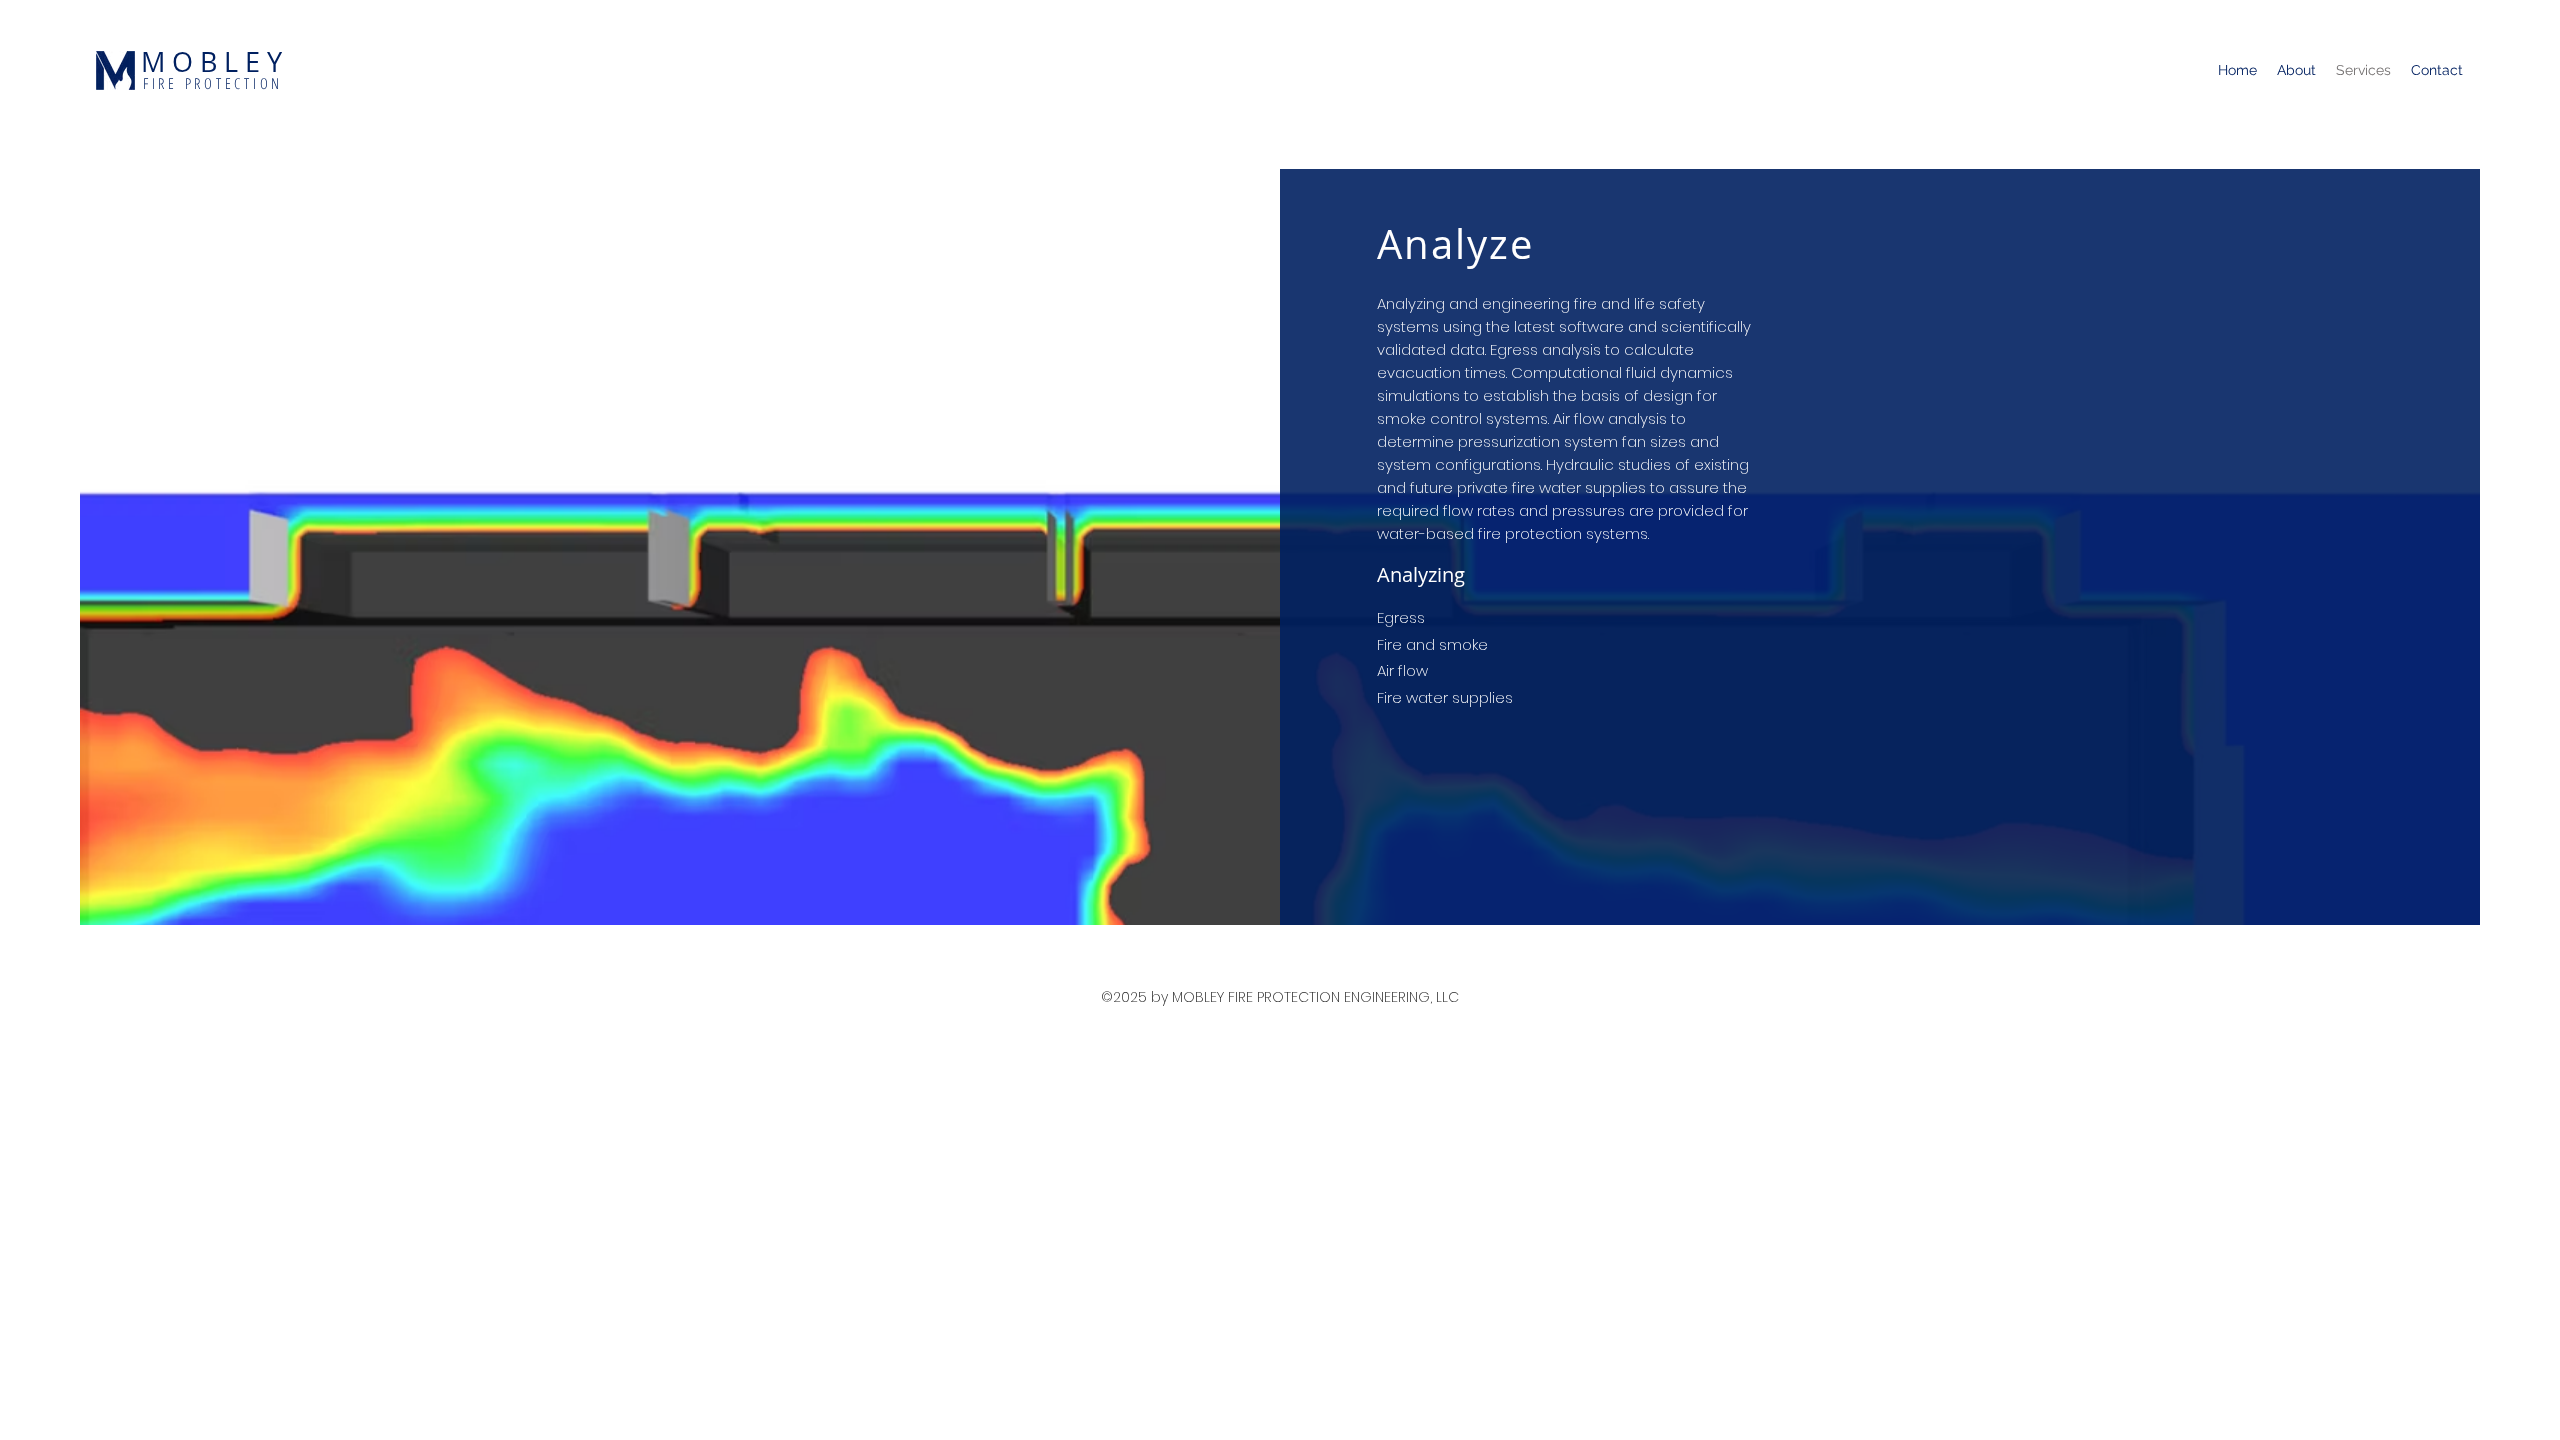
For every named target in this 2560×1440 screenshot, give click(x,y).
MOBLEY (215, 62)
